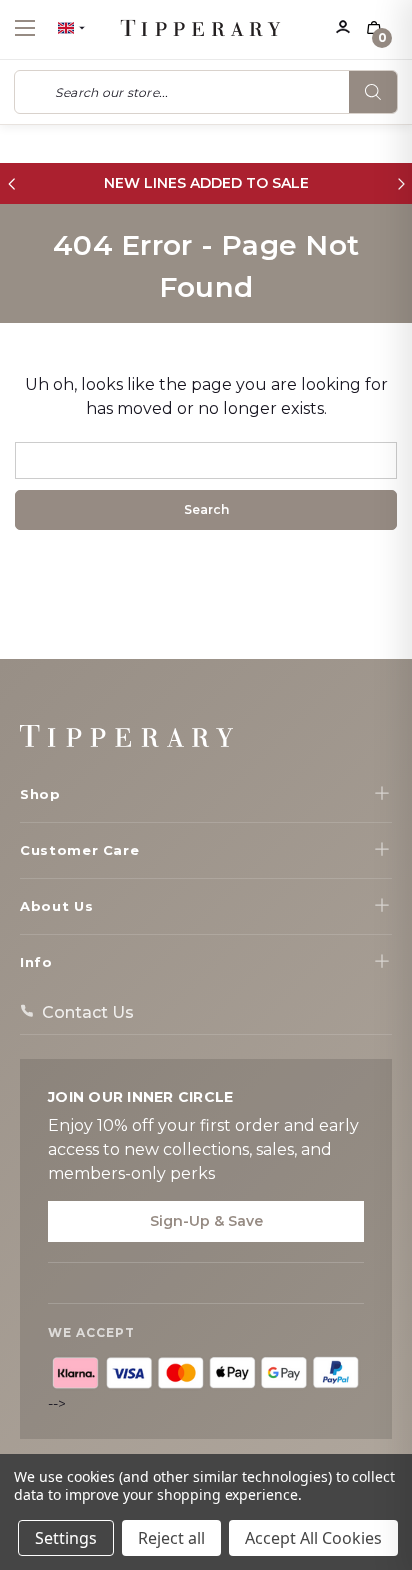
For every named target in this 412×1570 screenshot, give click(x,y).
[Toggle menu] (42, 27)
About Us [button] (56, 906)
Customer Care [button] (79, 850)
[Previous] (11, 183)
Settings (66, 1538)
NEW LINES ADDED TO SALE (206, 183)
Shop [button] (40, 794)
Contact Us (88, 1012)
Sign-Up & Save (206, 1221)
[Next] (400, 183)
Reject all (171, 1538)
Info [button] (36, 962)
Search (373, 92)
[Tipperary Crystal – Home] (126, 736)
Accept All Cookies (313, 1538)
